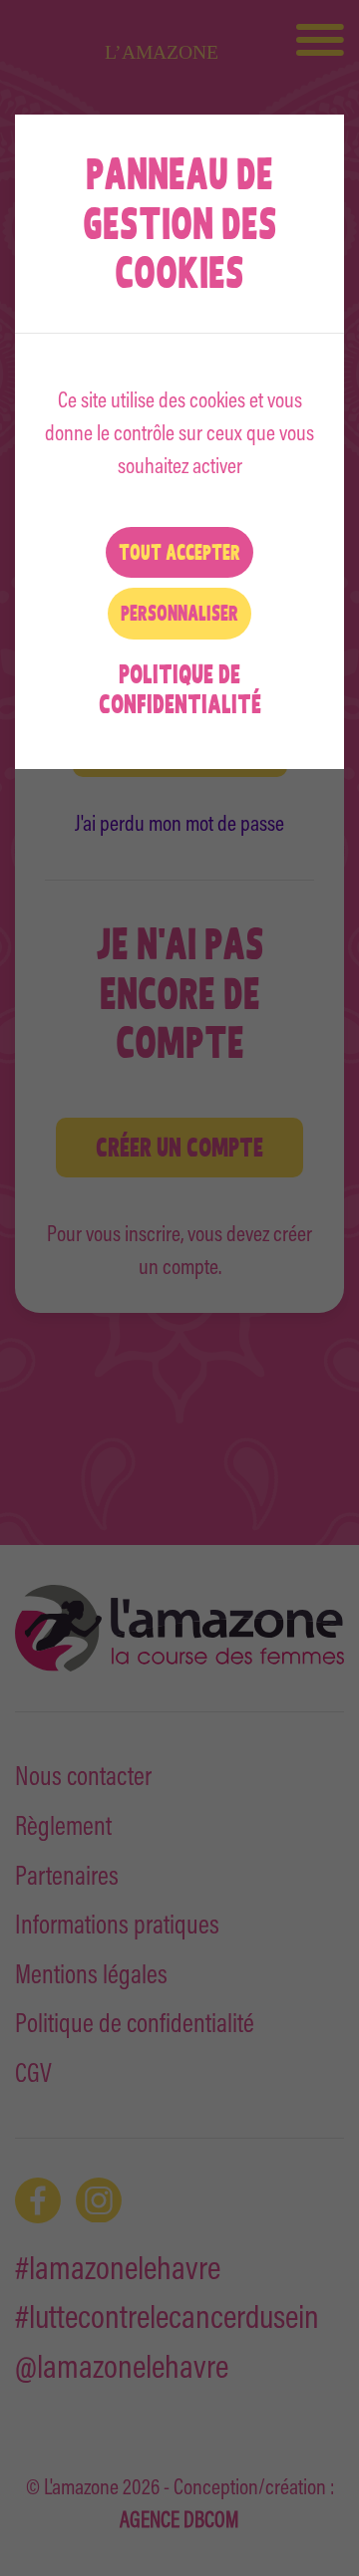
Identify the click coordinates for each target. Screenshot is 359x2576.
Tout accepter (179, 552)
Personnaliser (179, 613)
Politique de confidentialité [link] (180, 689)
